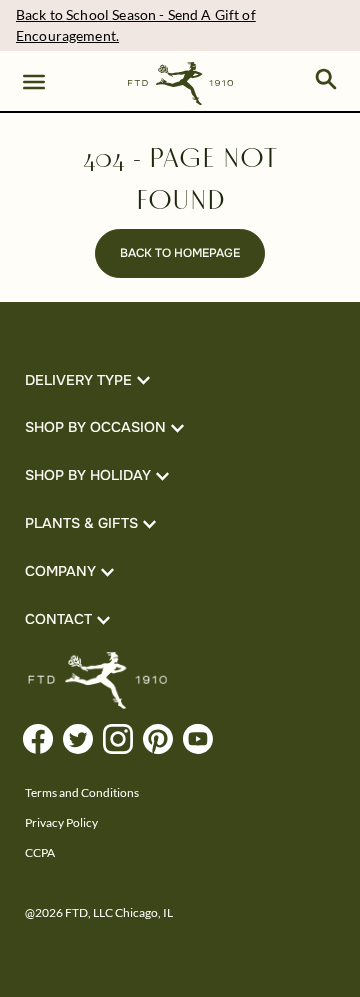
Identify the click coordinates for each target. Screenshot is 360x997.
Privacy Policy (61, 822)
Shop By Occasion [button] (95, 427)
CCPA (40, 852)
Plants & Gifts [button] (81, 523)
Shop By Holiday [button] (88, 475)
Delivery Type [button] (78, 380)
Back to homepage (180, 253)
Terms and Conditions (82, 792)
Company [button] (60, 571)
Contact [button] (58, 619)
